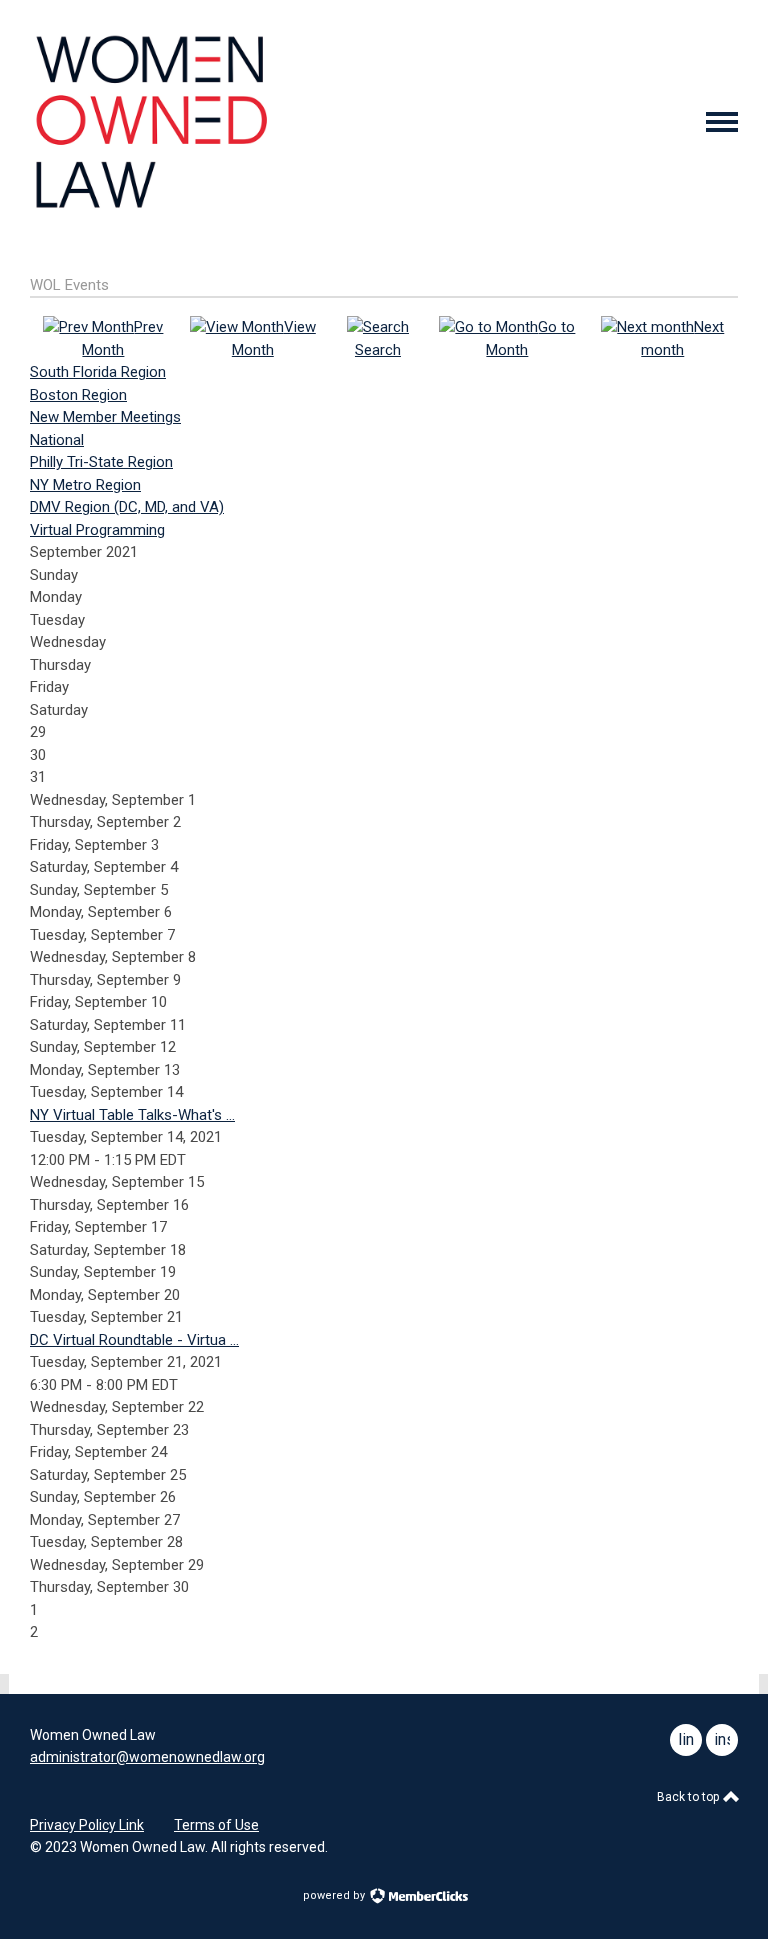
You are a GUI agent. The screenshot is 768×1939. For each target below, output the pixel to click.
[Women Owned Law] (150, 209)
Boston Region (78, 395)
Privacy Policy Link (87, 1825)
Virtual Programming (97, 530)
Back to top (689, 1797)
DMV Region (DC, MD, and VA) (127, 507)
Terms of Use (216, 1825)
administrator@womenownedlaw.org (147, 1757)
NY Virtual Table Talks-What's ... (132, 1115)
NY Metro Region (85, 485)
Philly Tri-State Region (101, 462)
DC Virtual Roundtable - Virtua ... (134, 1340)
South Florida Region (98, 372)
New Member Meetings (105, 417)
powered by (335, 1895)
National (57, 440)
